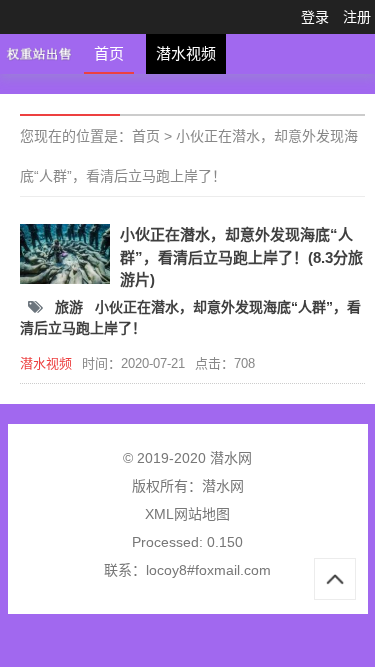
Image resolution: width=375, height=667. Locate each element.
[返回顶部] (335, 579)
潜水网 (223, 486)
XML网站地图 (187, 514)
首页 (109, 53)
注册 (357, 17)
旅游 (71, 307)
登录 (315, 17)
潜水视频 (186, 53)
